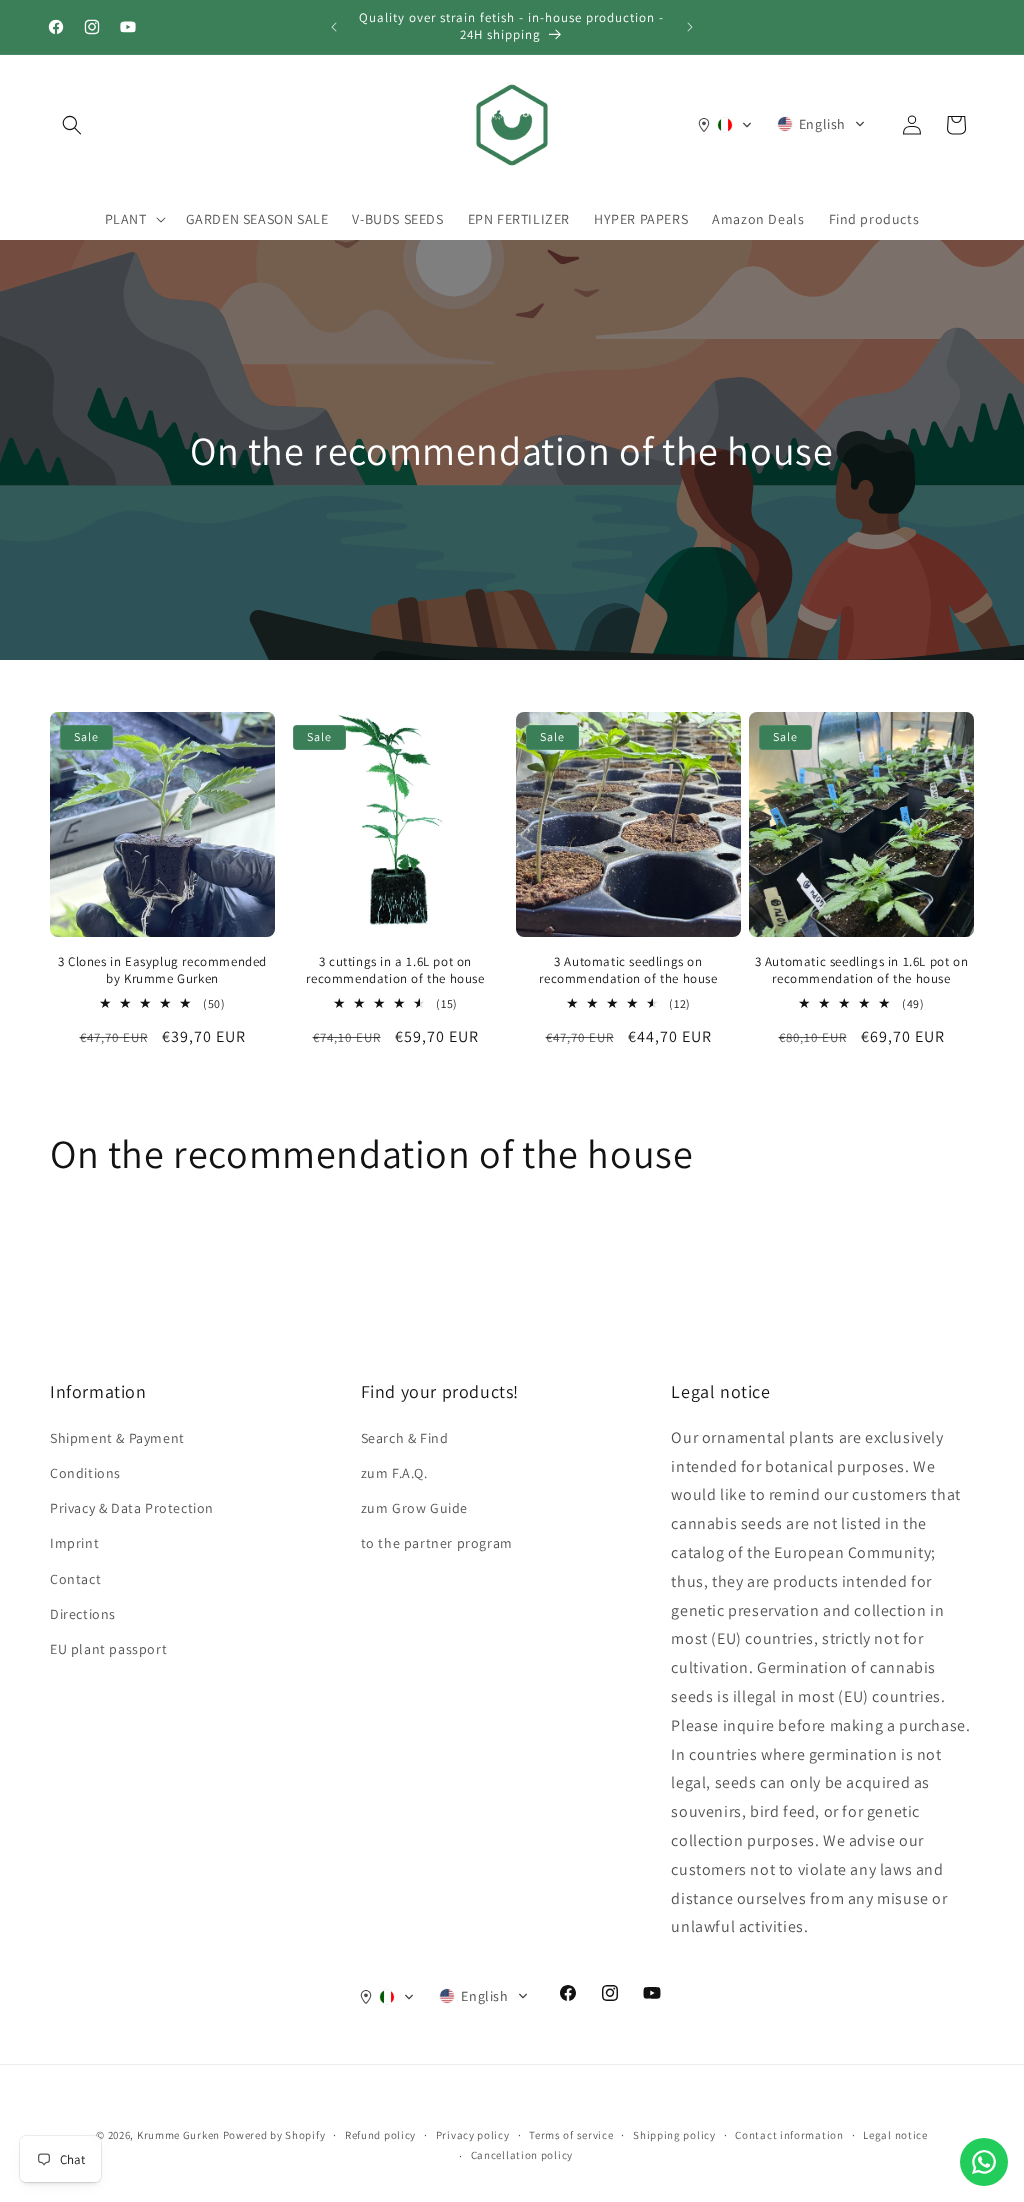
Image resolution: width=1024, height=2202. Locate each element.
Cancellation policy (522, 2155)
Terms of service (571, 2135)
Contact (75, 1579)
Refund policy (380, 2135)
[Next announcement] (690, 27)
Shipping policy (674, 2135)
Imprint (74, 1543)
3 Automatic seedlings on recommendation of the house (628, 970)
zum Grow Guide (414, 1508)
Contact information (789, 2135)
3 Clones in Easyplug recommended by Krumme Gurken (162, 970)
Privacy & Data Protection (132, 1508)
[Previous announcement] (334, 27)
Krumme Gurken (178, 2135)
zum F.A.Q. (394, 1473)
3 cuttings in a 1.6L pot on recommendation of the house (395, 970)
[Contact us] (984, 2162)
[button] (72, 125)
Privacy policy (473, 2135)
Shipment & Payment (117, 1438)
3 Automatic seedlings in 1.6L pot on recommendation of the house (862, 970)
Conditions (85, 1473)
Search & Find (405, 1438)
